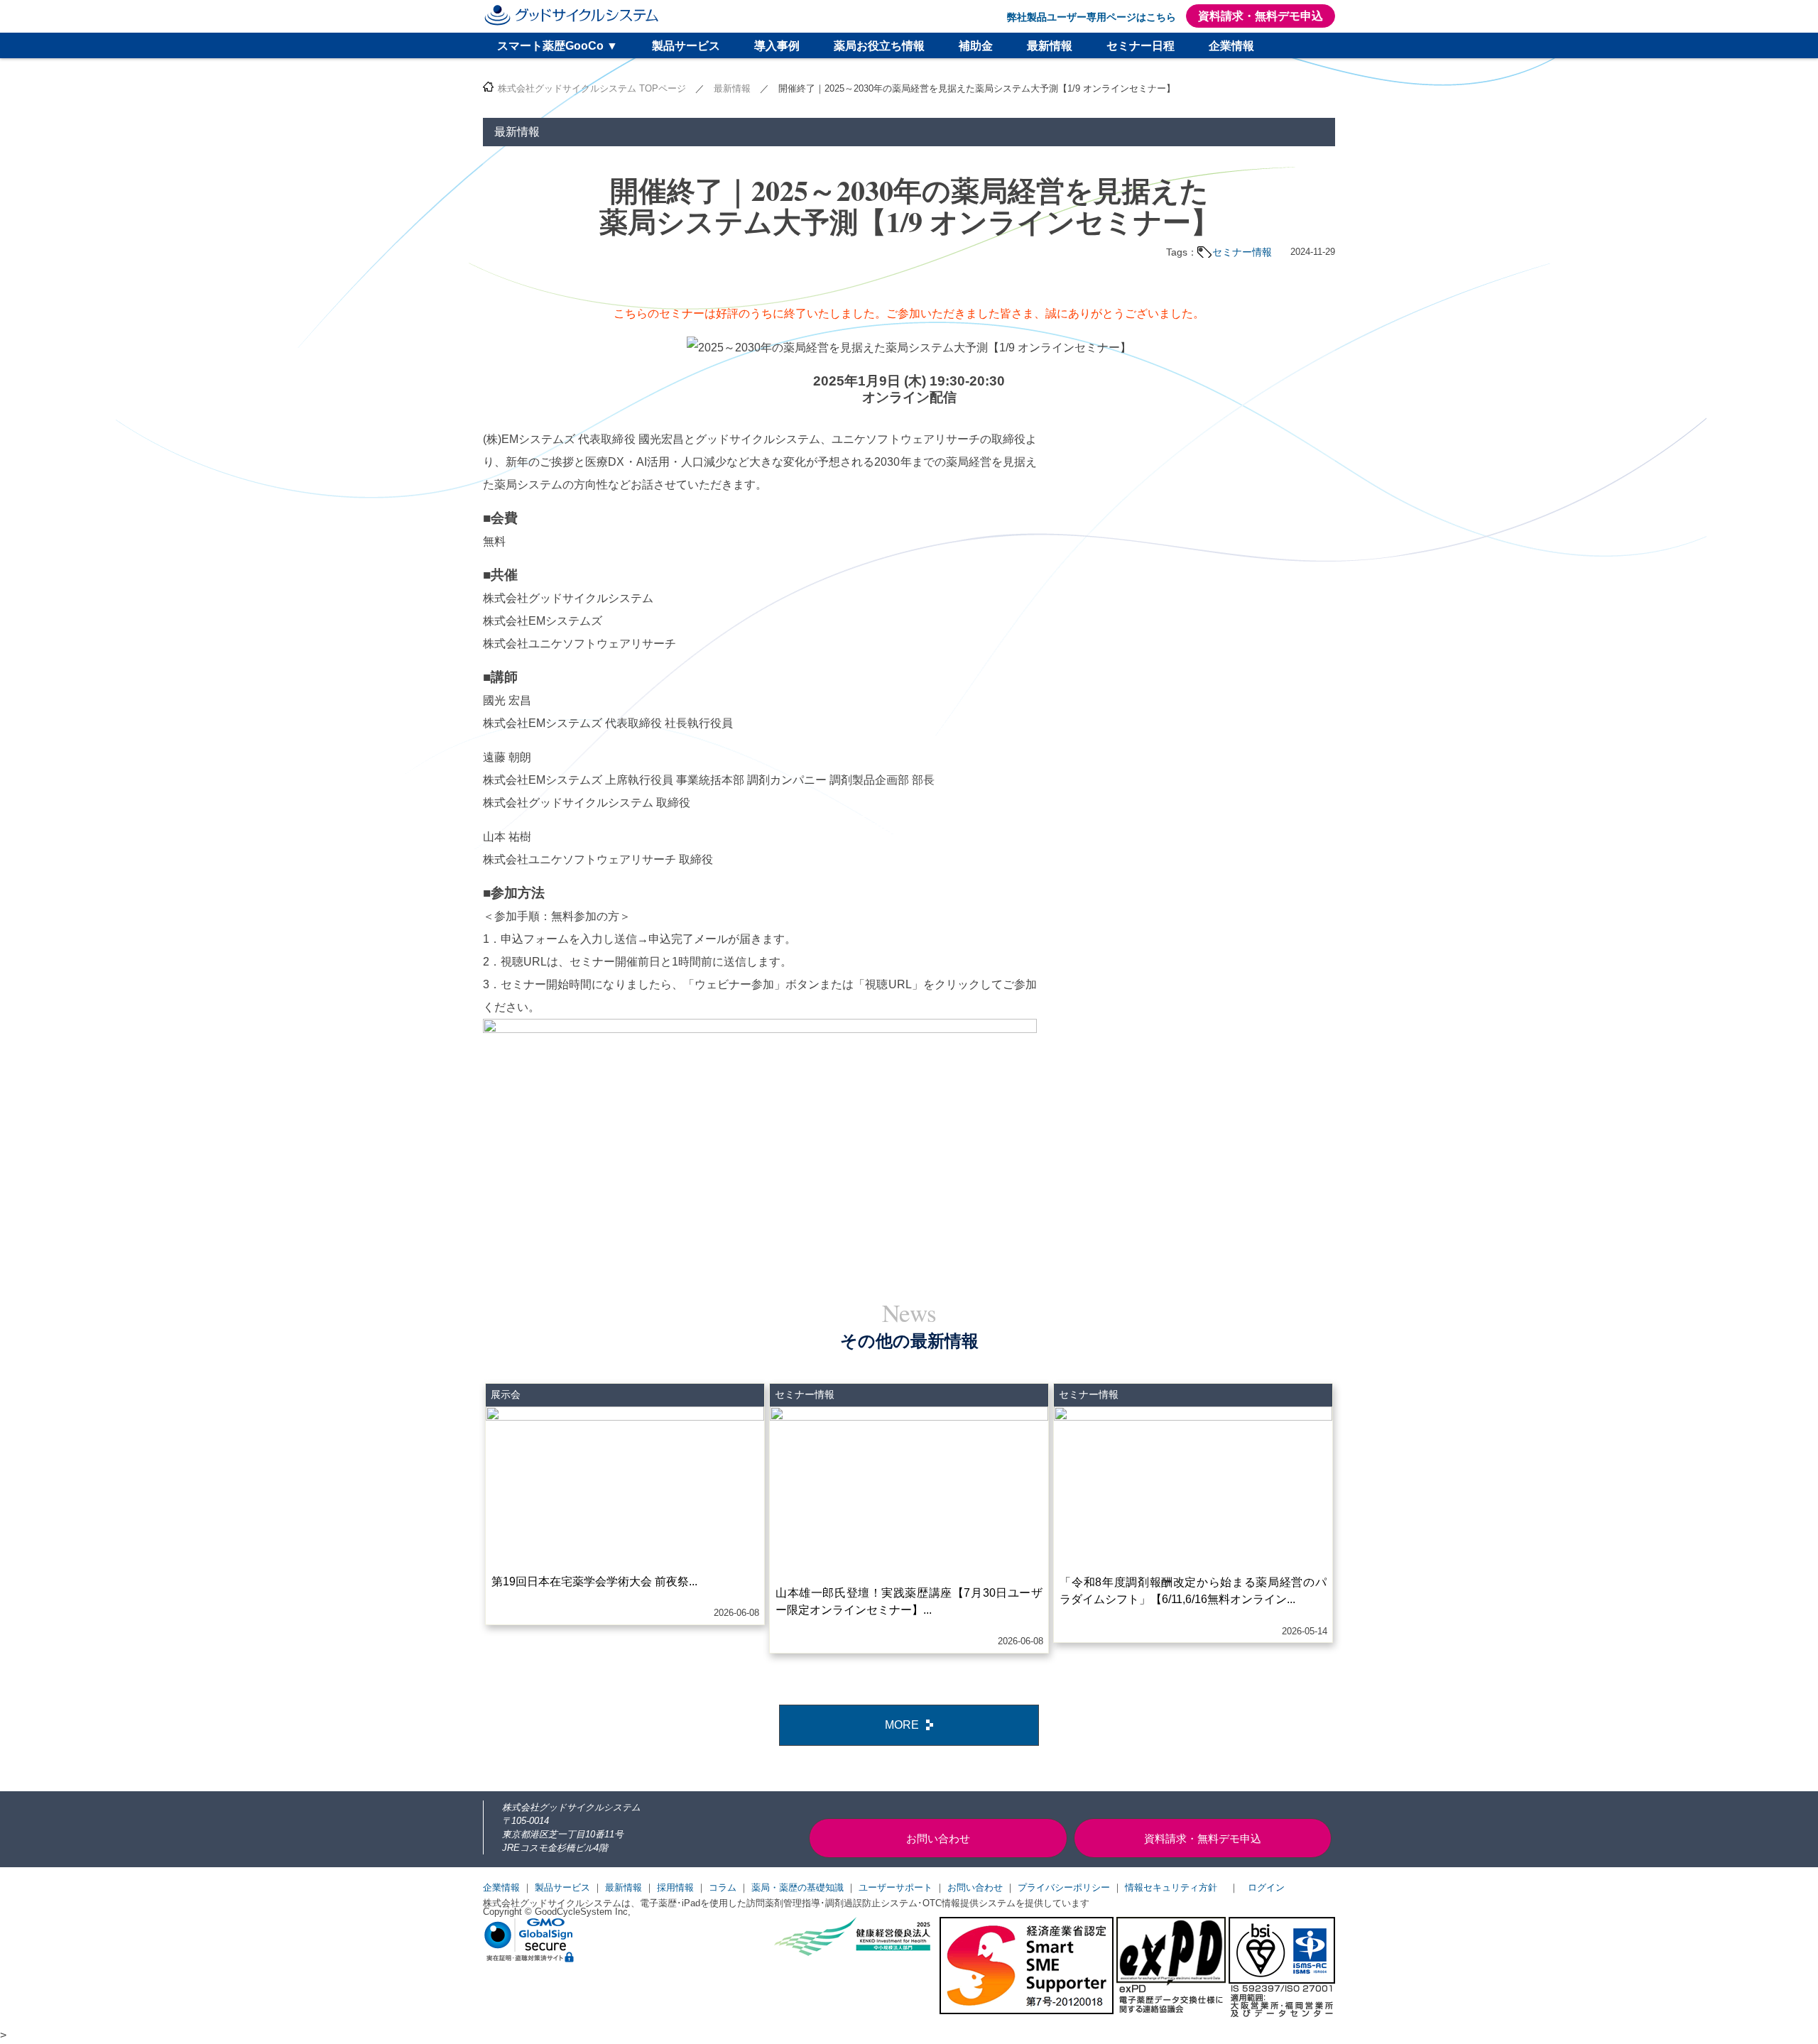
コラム (723, 1887)
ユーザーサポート (896, 1887)
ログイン (1266, 1887)
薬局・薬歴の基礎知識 (798, 1887)
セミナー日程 (1141, 46)
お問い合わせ (975, 1887)
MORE (902, 1725)
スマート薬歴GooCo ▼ (557, 46)
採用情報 (675, 1887)
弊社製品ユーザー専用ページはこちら (1092, 17)
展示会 (506, 1394)
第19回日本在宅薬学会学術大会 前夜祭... (594, 1581)
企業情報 (1231, 46)
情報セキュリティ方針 (1171, 1887)
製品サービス (686, 46)
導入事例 (777, 46)
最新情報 (1050, 46)
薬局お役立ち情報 (879, 46)
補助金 (976, 46)
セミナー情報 (1242, 252)
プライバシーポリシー (1064, 1887)
